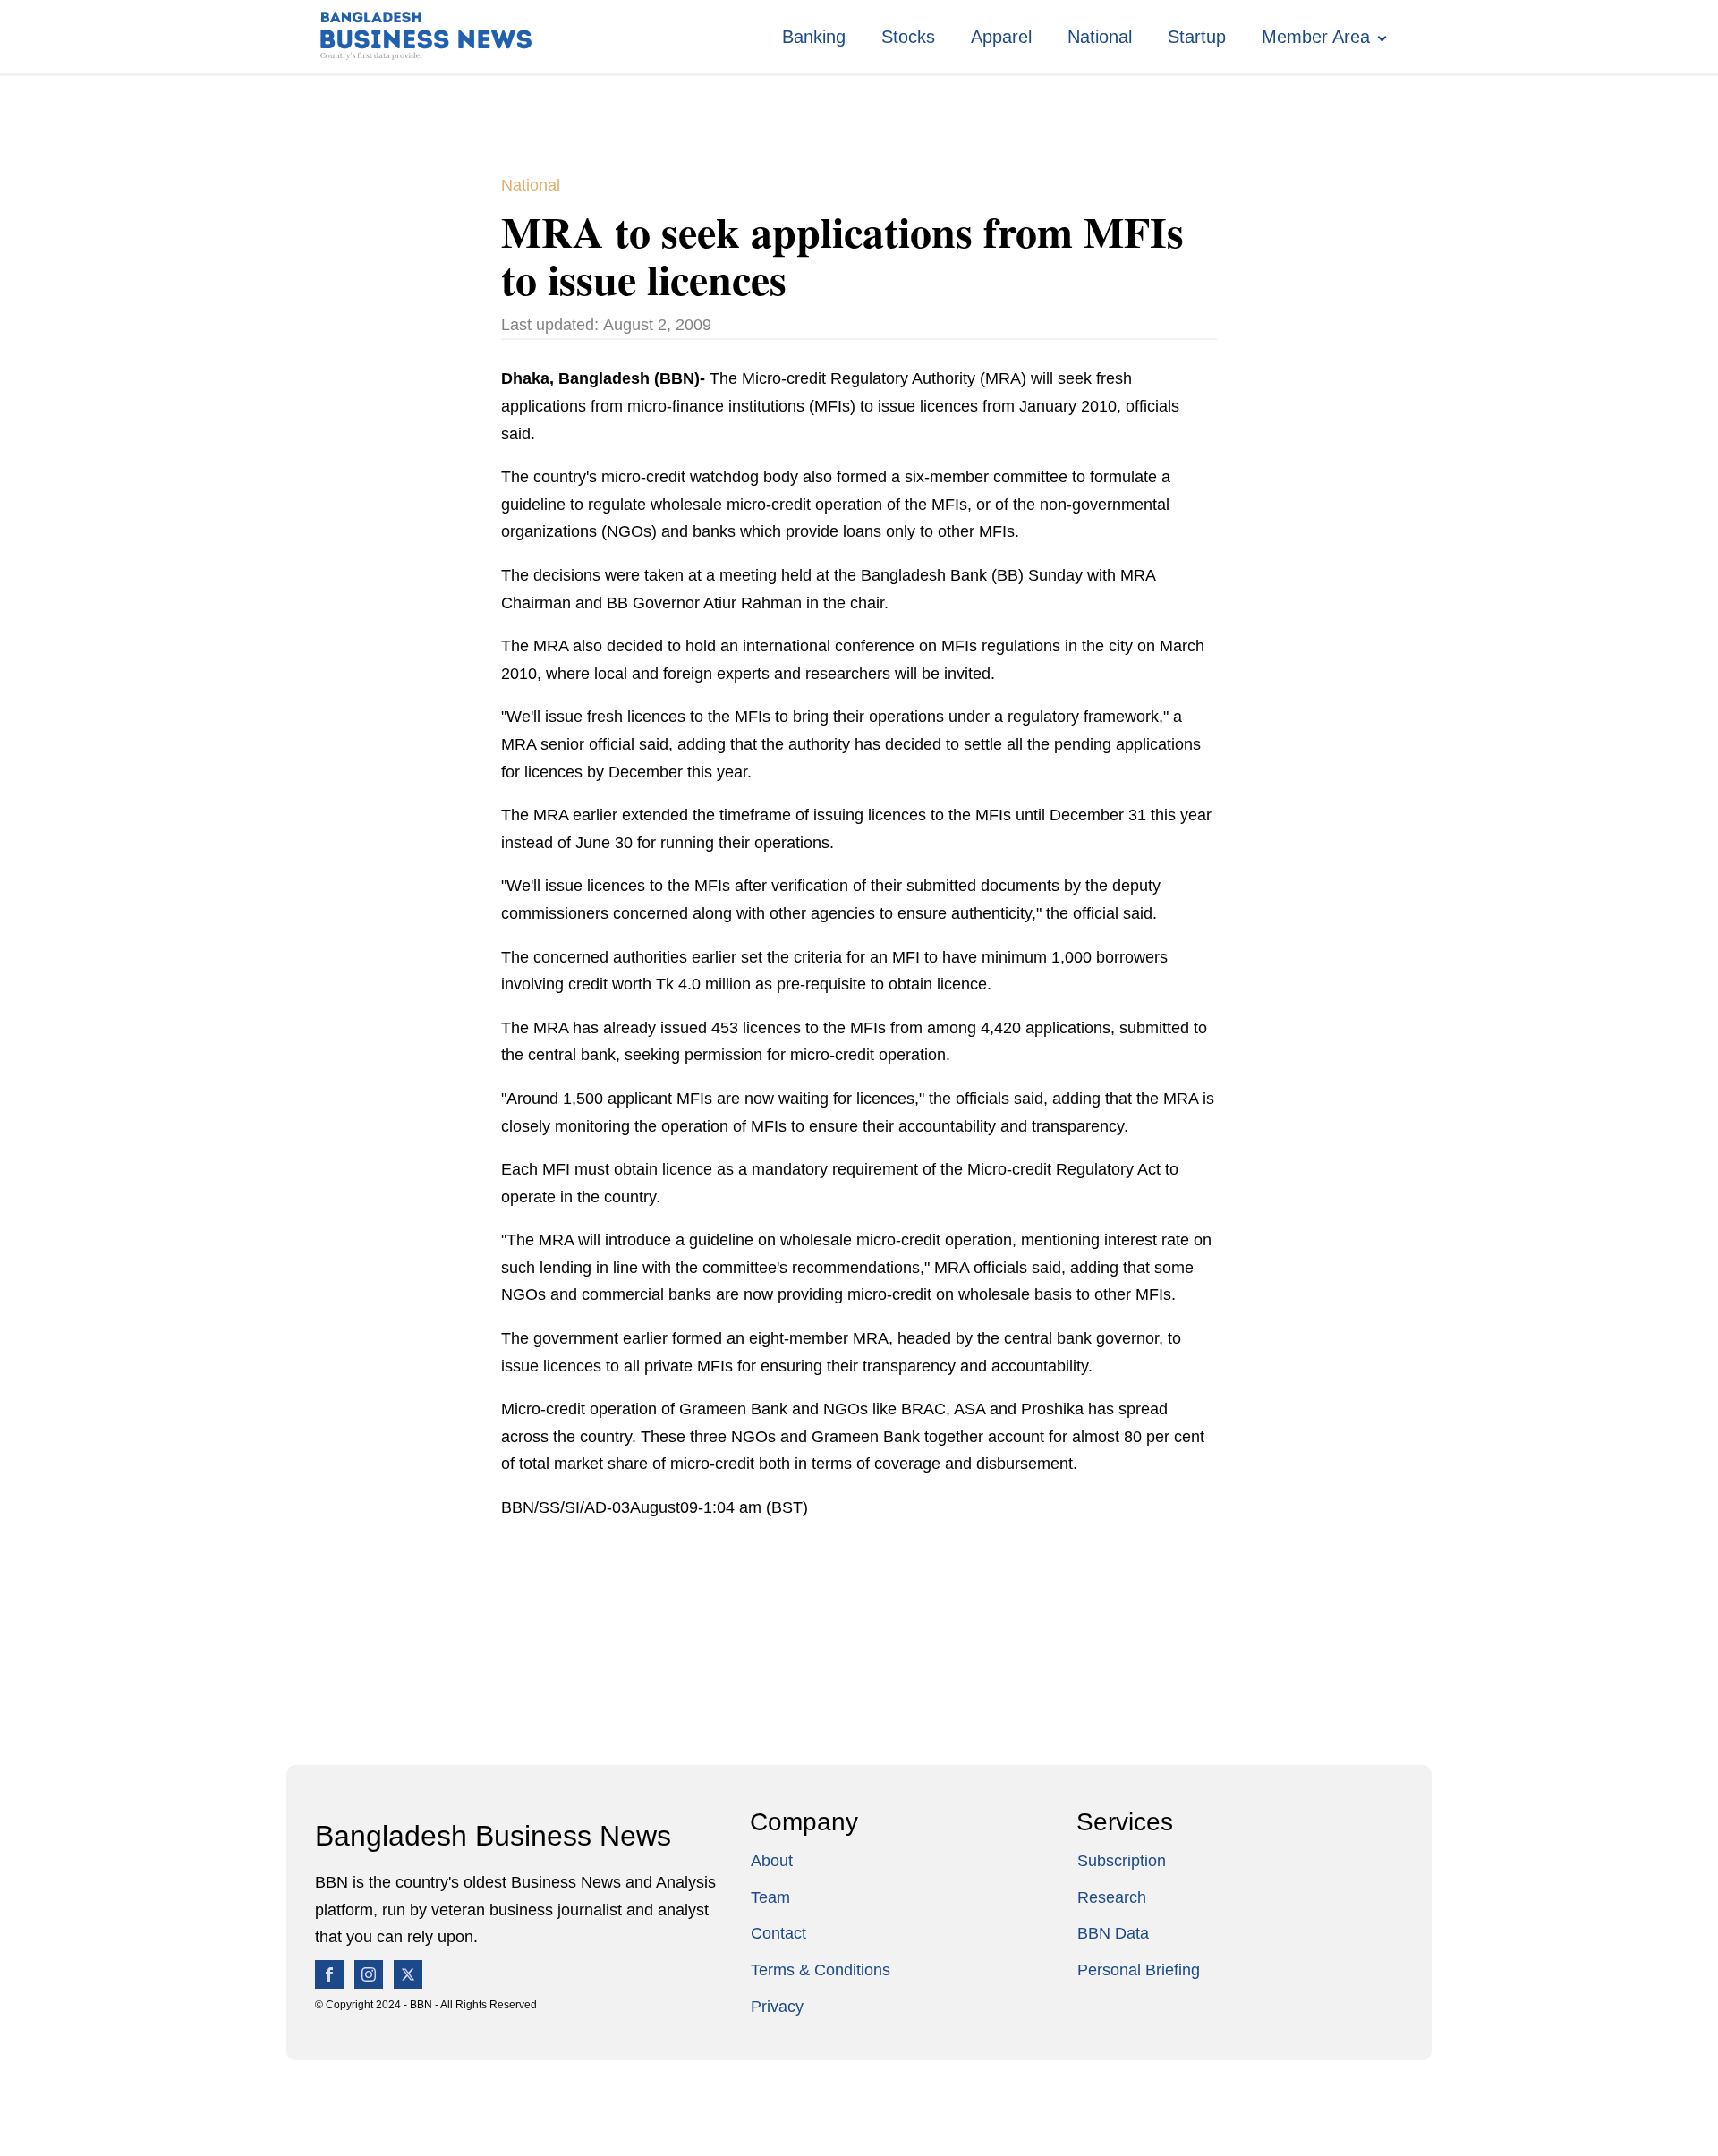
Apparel (1001, 37)
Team (770, 1897)
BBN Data (1113, 1933)
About (772, 1861)
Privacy (777, 2007)
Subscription (1122, 1861)
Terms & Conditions (821, 1970)
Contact (778, 1933)
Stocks (908, 37)
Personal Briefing (1139, 1970)
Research (1112, 1897)
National (1100, 37)
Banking (814, 37)
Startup (1197, 37)
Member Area (1316, 37)
